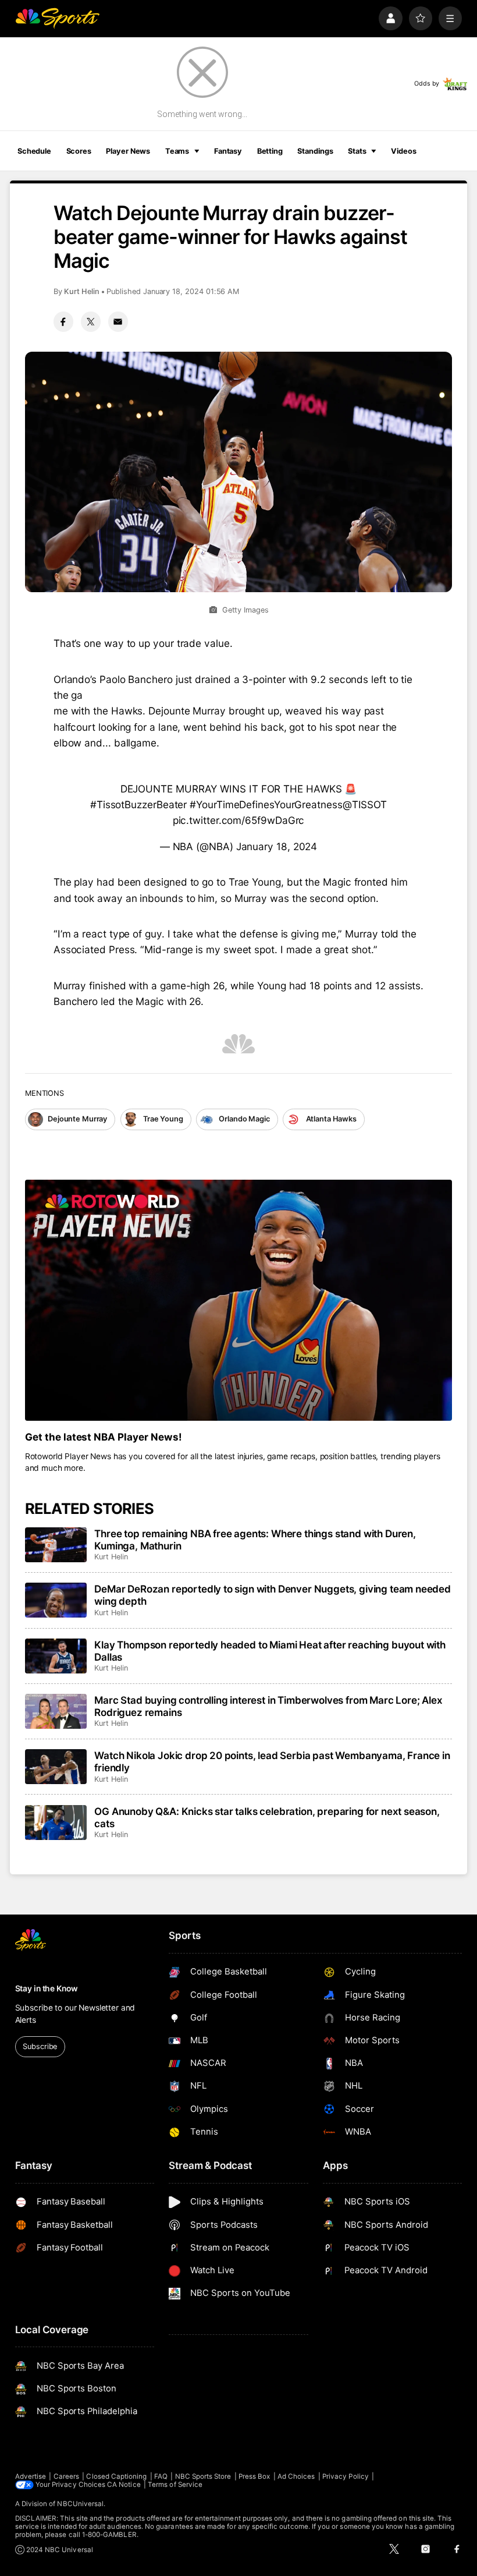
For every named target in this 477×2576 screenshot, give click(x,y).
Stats (357, 151)
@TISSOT (365, 804)
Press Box (254, 2476)
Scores (79, 151)
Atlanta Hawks (331, 1119)
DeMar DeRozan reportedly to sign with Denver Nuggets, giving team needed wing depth (273, 1595)
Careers (66, 2476)
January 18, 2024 (277, 846)
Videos (403, 151)
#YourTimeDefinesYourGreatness (266, 804)
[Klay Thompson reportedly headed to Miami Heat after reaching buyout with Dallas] (56, 1656)
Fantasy (228, 151)
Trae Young (163, 1119)
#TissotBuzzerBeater (138, 804)
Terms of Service (175, 2485)
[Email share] (118, 321)
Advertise (31, 2476)
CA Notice (124, 2485)
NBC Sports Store (203, 2476)
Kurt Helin (82, 291)
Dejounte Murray (77, 1119)
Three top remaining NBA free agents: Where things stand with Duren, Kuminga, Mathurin (255, 1540)
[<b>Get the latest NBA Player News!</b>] (239, 1300)
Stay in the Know (47, 1988)
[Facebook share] (63, 321)
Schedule (34, 151)
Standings (315, 151)
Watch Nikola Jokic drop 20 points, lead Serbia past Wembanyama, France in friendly (272, 1761)
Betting (270, 151)
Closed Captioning (116, 2476)
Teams (177, 151)
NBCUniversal (80, 2504)
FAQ (161, 2476)
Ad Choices (296, 2476)
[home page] (57, 18)
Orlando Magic (244, 1119)
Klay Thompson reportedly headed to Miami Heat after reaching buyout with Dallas (270, 1651)
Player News (128, 151)
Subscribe (40, 2046)
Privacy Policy (346, 2476)
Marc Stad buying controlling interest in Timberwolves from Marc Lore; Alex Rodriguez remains (268, 1706)
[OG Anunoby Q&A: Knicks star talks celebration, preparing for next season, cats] (56, 1823)
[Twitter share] (91, 321)
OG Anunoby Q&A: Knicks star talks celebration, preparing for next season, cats (267, 1817)
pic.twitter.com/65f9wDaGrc (239, 820)
